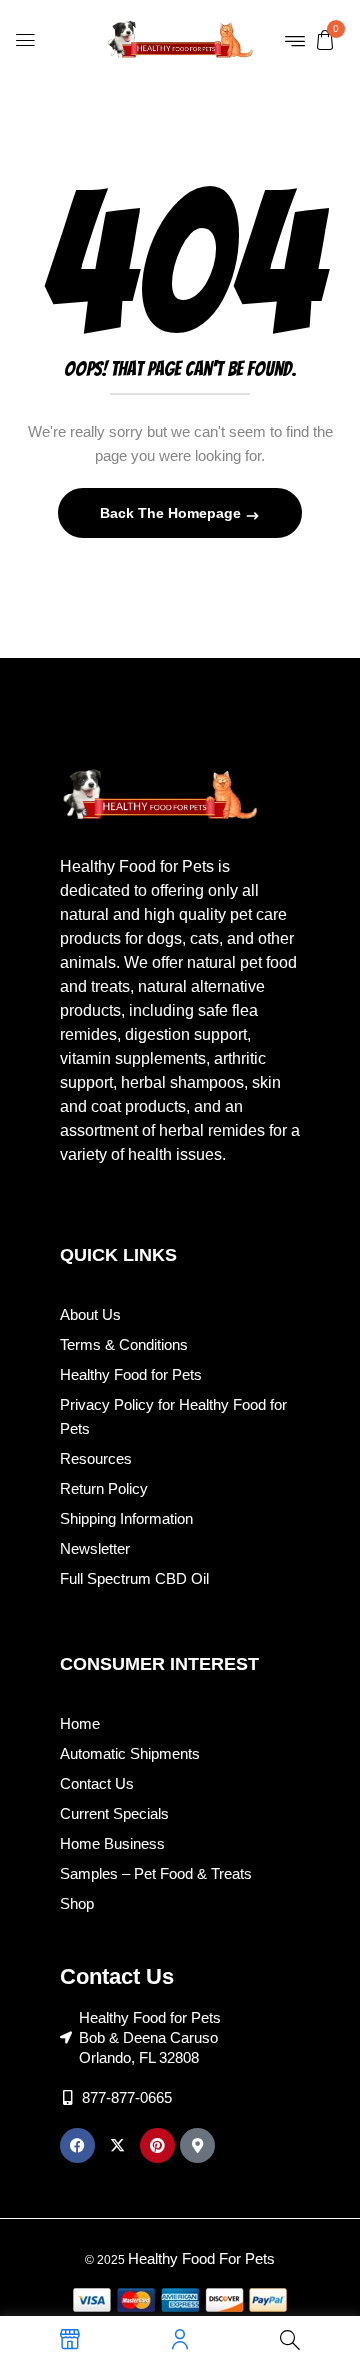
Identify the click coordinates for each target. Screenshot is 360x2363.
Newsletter (95, 1548)
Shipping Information (126, 1518)
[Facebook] (77, 2145)
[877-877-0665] (67, 2097)
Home (80, 1723)
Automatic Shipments (130, 1753)
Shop (77, 1903)
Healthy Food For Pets (201, 2258)
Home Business (112, 1843)
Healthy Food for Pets (131, 1374)
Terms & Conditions (124, 1344)
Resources (96, 1458)
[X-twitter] (117, 2145)
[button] (325, 39)
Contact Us (97, 1783)
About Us (90, 1314)
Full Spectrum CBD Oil (134, 1578)
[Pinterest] (157, 2145)
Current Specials (114, 1813)
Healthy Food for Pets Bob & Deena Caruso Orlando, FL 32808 (150, 2037)
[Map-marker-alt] (197, 2145)
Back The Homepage (172, 513)
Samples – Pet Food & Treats (156, 1873)
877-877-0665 (127, 2097)
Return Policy (104, 1488)
